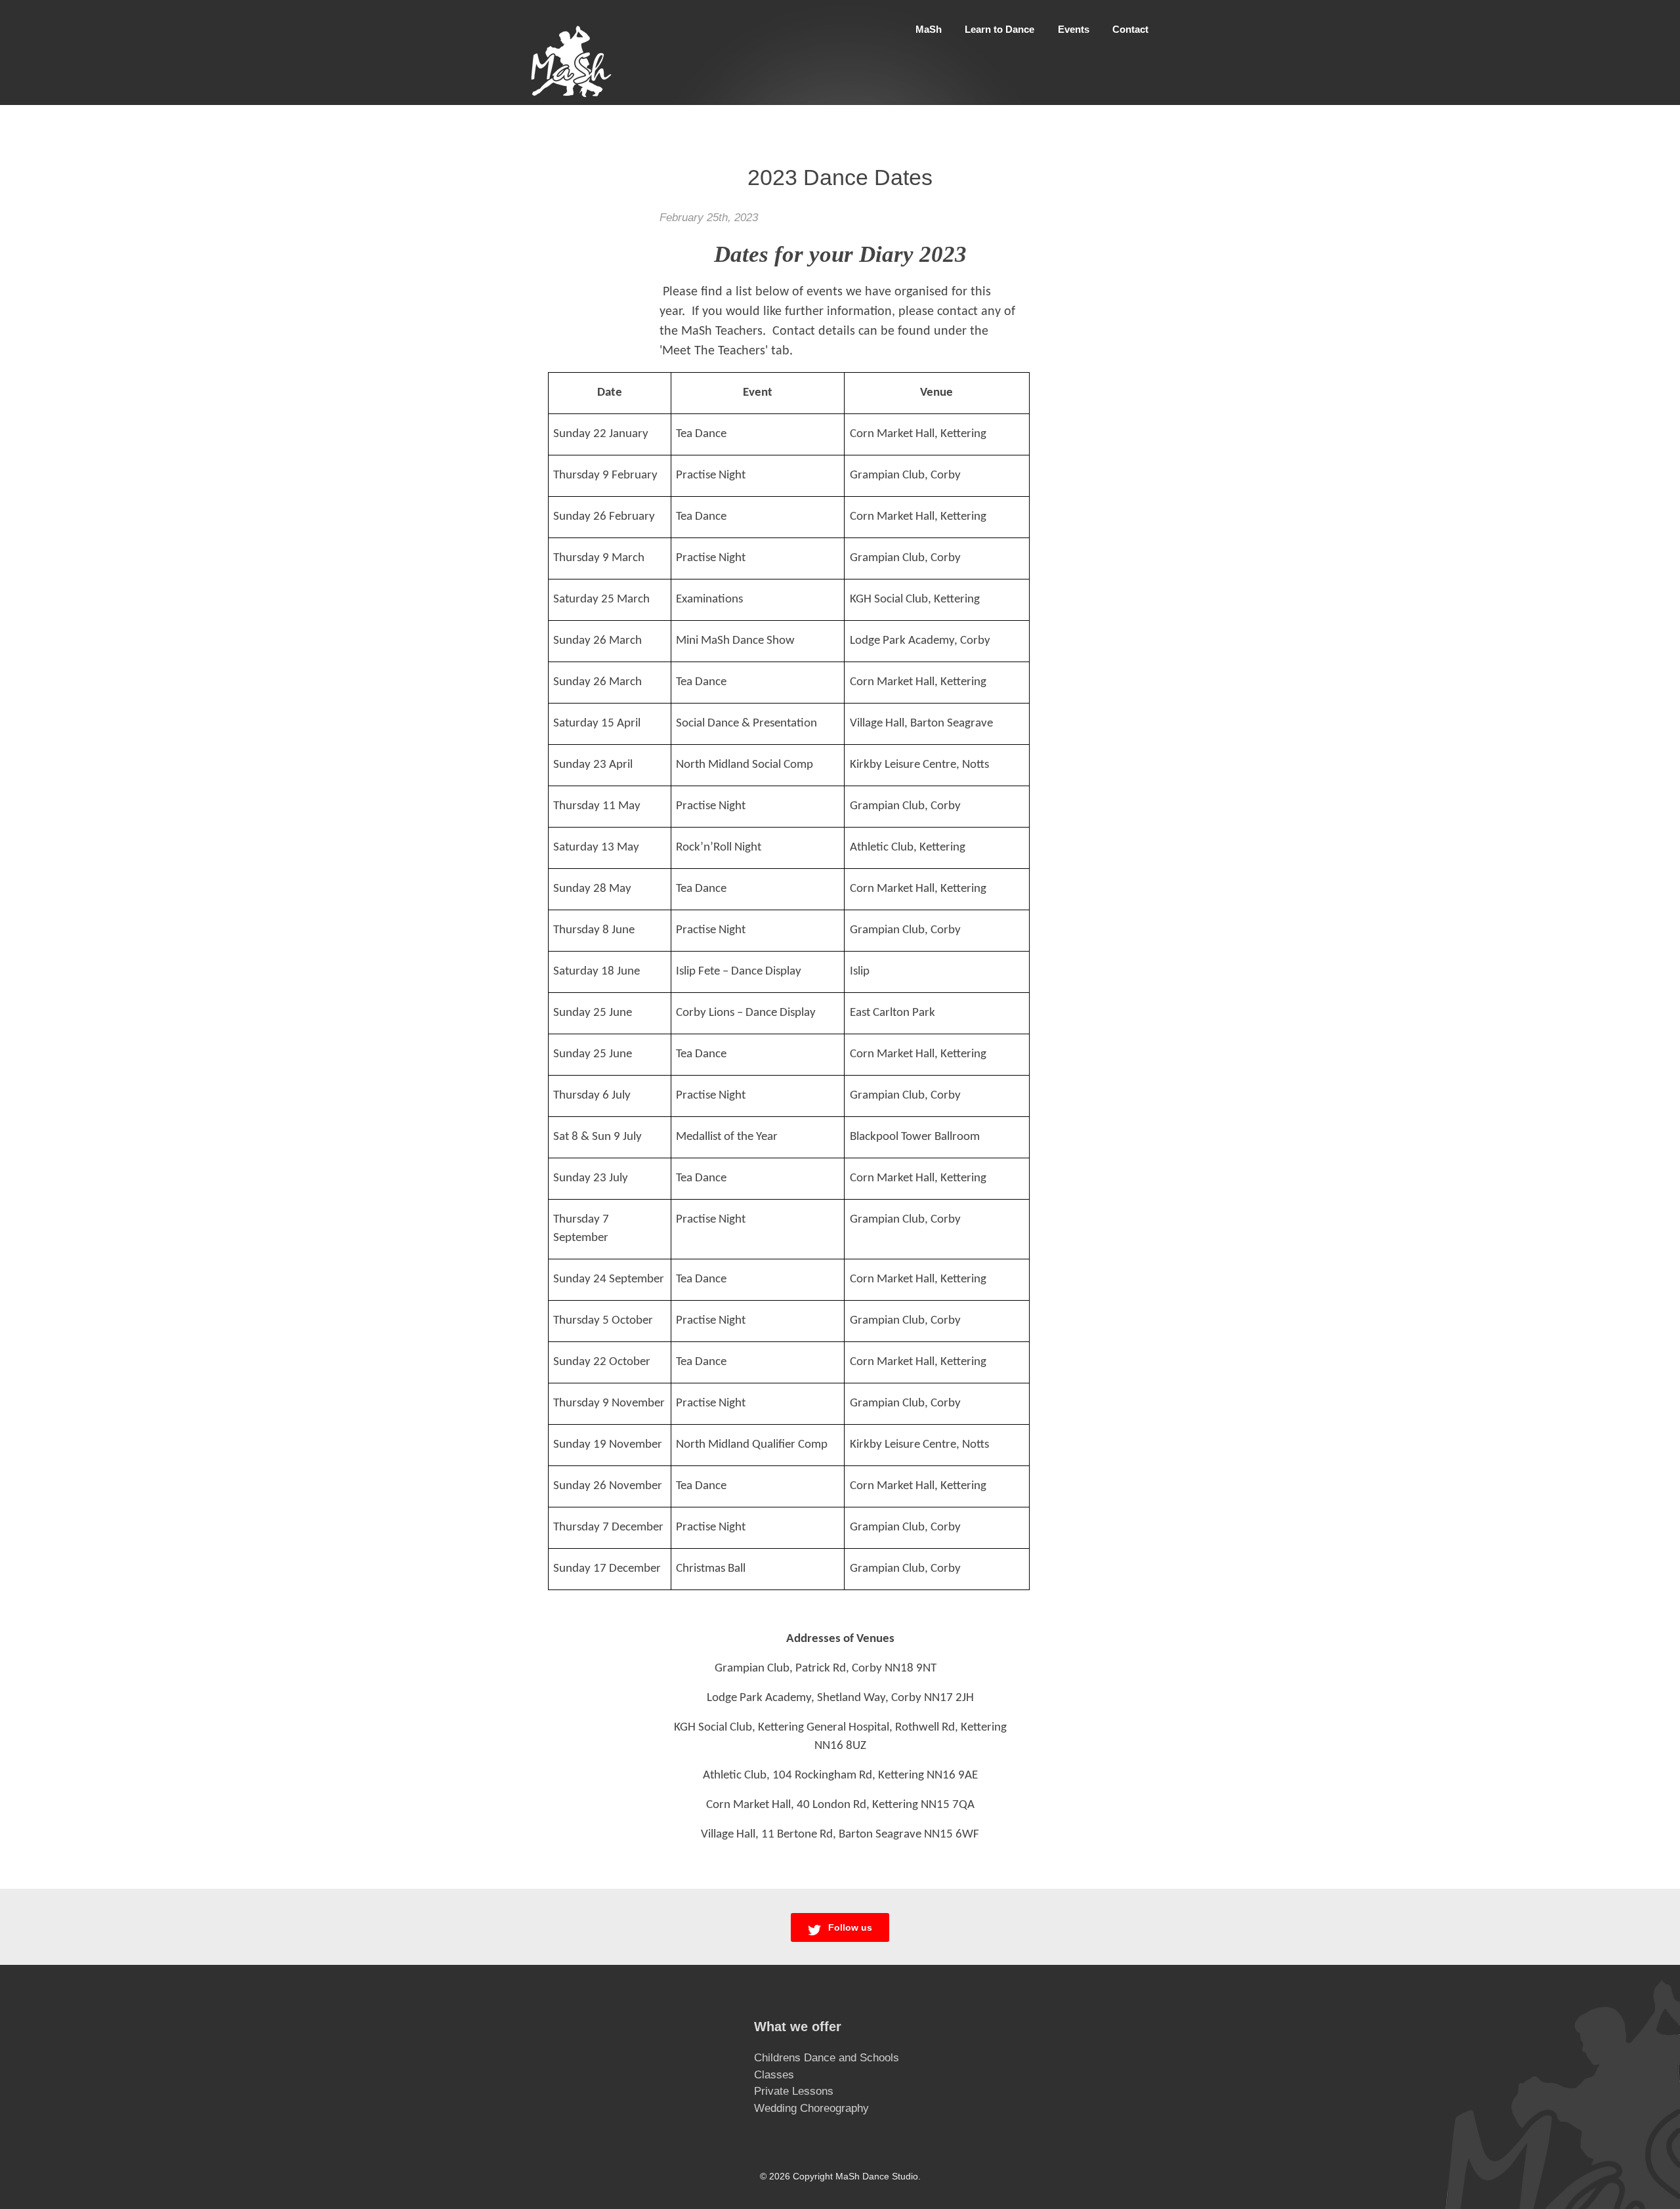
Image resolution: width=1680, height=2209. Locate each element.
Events (1074, 29)
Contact (1130, 29)
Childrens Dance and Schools (827, 2058)
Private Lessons (794, 2091)
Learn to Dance (999, 29)
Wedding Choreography (811, 2108)
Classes (774, 2075)
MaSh (929, 29)
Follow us (849, 1927)
